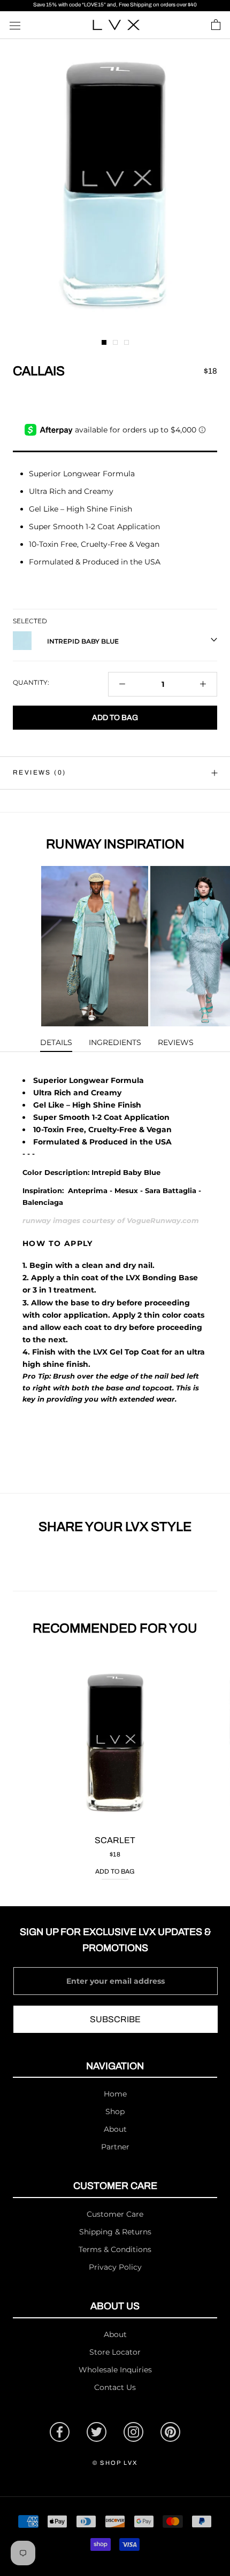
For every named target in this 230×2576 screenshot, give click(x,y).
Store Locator (115, 2352)
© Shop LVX (115, 2463)
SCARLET (115, 1840)
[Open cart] (216, 25)
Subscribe (115, 2019)
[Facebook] (60, 2432)
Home (115, 2094)
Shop (115, 2111)
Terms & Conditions (115, 2249)
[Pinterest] (170, 2432)
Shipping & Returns (115, 2232)
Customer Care (115, 2214)
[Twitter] (97, 2432)
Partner (115, 2147)
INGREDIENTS (115, 1042)
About (115, 2129)
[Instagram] (133, 2432)
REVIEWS (176, 1042)
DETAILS (56, 1042)
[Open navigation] (15, 25)
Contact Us (115, 2387)
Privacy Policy (115, 2267)
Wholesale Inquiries (115, 2370)
